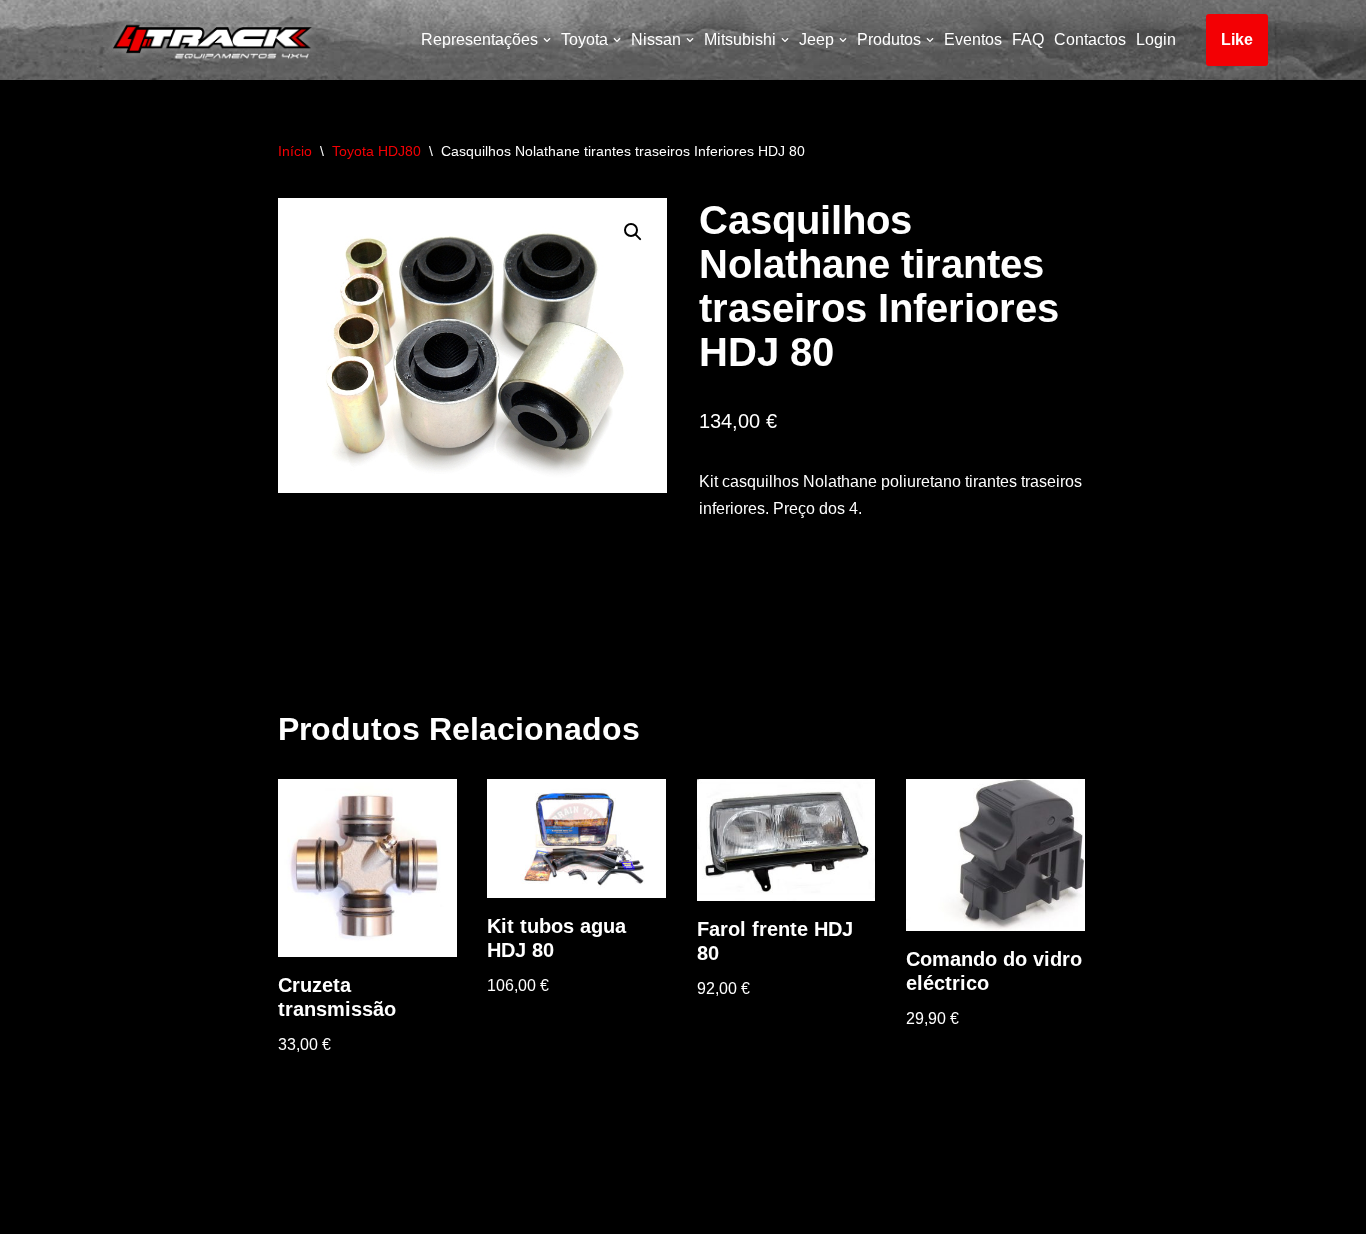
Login (1156, 39)
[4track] (208, 40)
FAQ (1028, 39)
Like (1237, 39)
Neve (117, 1208)
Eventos (973, 39)
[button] (633, 232)
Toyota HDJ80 (376, 151)
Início (295, 151)
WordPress (273, 1208)
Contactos (1090, 39)
